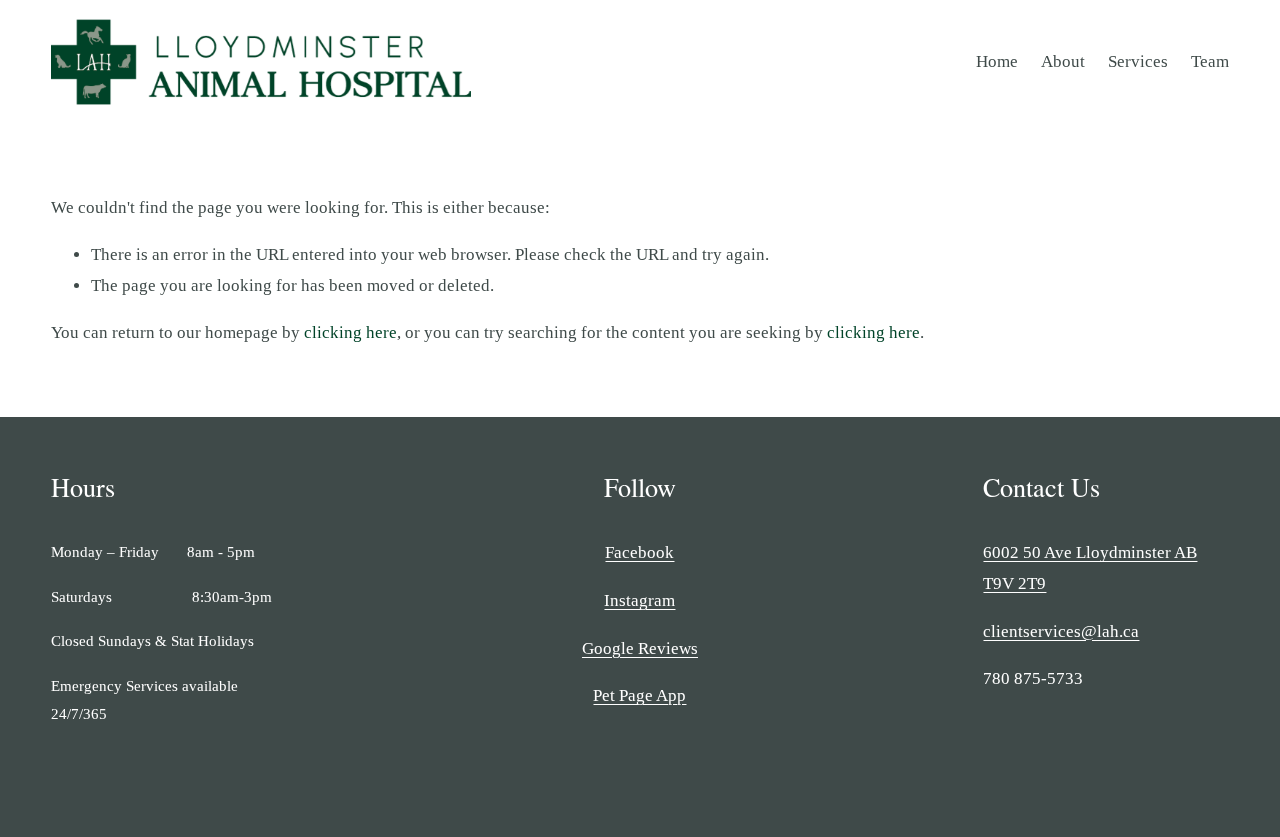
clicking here (350, 332)
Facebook (639, 552)
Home (997, 61)
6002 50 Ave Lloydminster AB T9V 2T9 (1090, 568)
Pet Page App (639, 695)
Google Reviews (640, 648)
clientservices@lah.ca (1061, 631)
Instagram (639, 600)
